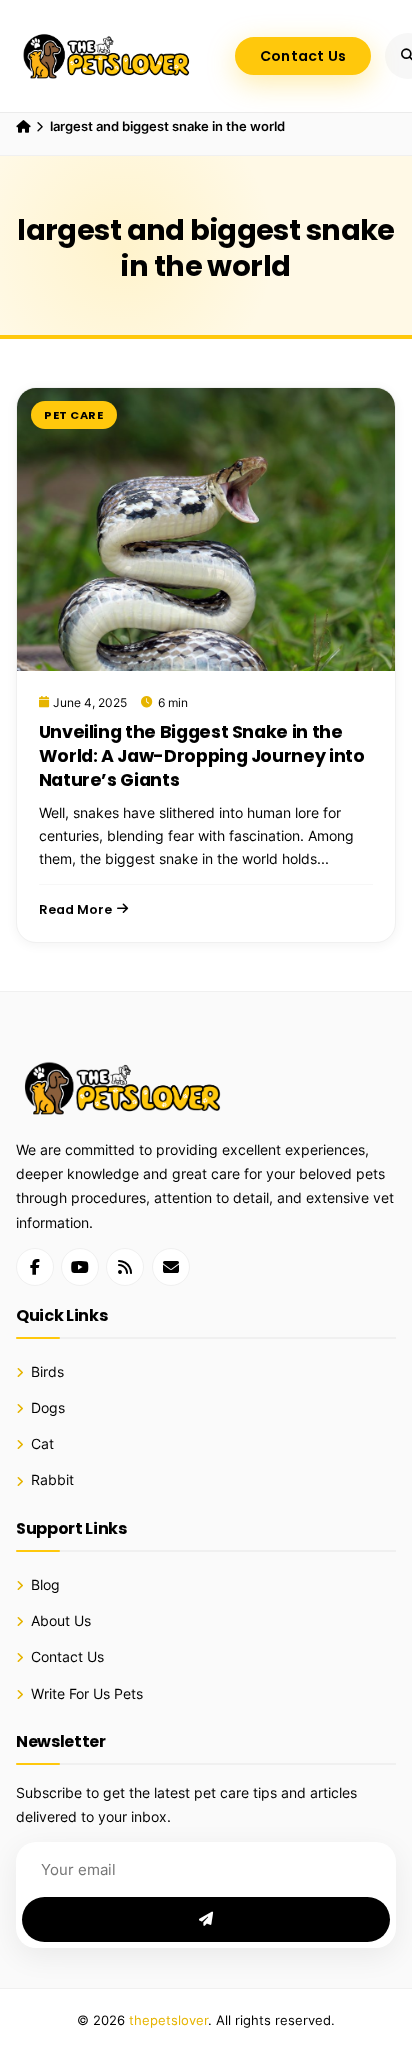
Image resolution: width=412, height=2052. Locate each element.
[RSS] (125, 1267)
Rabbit (52, 1480)
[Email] (171, 1267)
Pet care (73, 415)
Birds (47, 1372)
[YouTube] (80, 1267)
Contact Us (303, 56)
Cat (42, 1444)
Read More (75, 909)
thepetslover (168, 2020)
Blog (45, 1585)
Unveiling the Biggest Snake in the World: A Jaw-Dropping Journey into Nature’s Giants (202, 756)
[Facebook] (35, 1267)
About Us (61, 1621)
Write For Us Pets (87, 1694)
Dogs (48, 1408)
